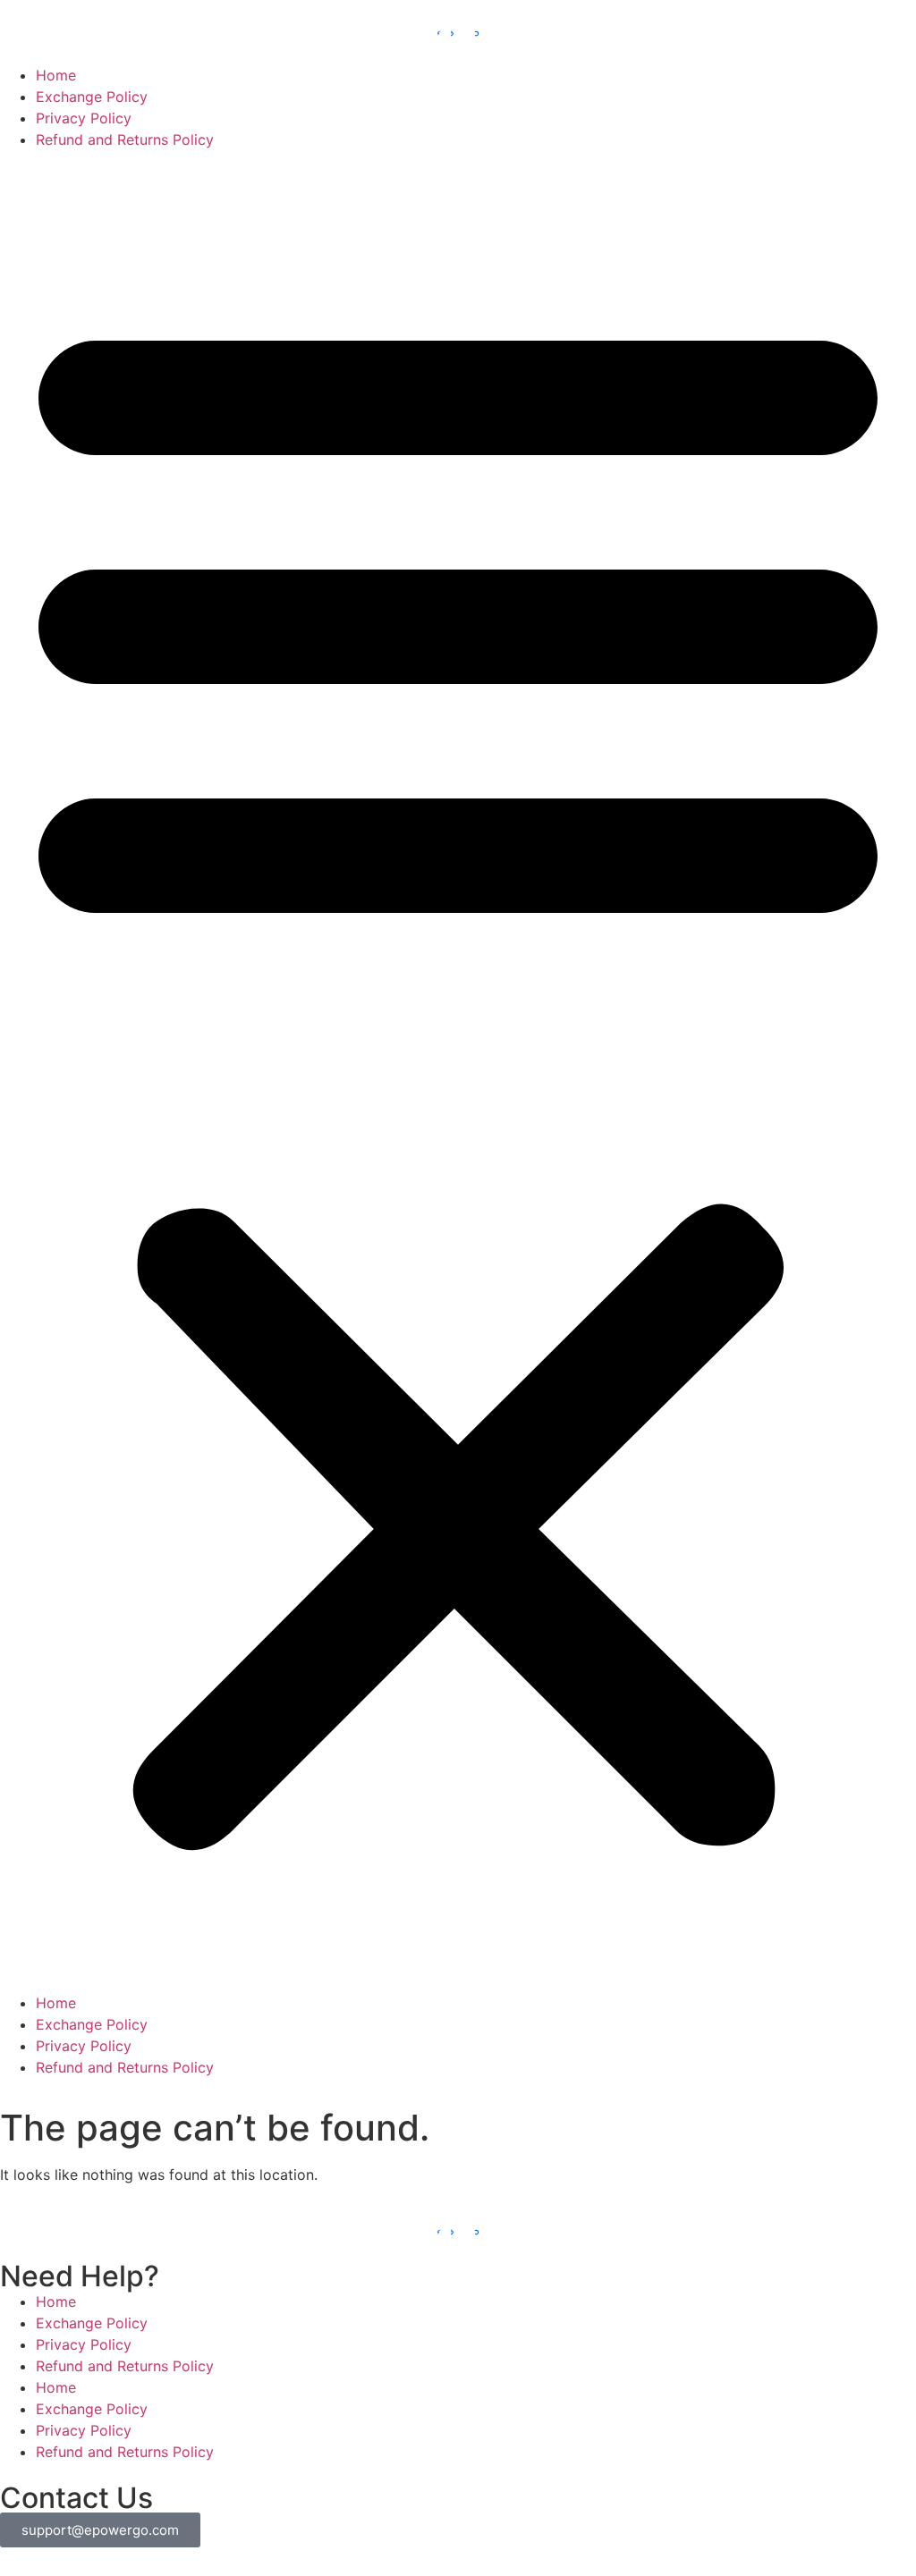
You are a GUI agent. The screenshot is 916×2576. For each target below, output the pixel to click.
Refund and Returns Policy (125, 139)
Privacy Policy (84, 118)
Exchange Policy (92, 97)
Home (56, 75)
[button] (458, 1071)
